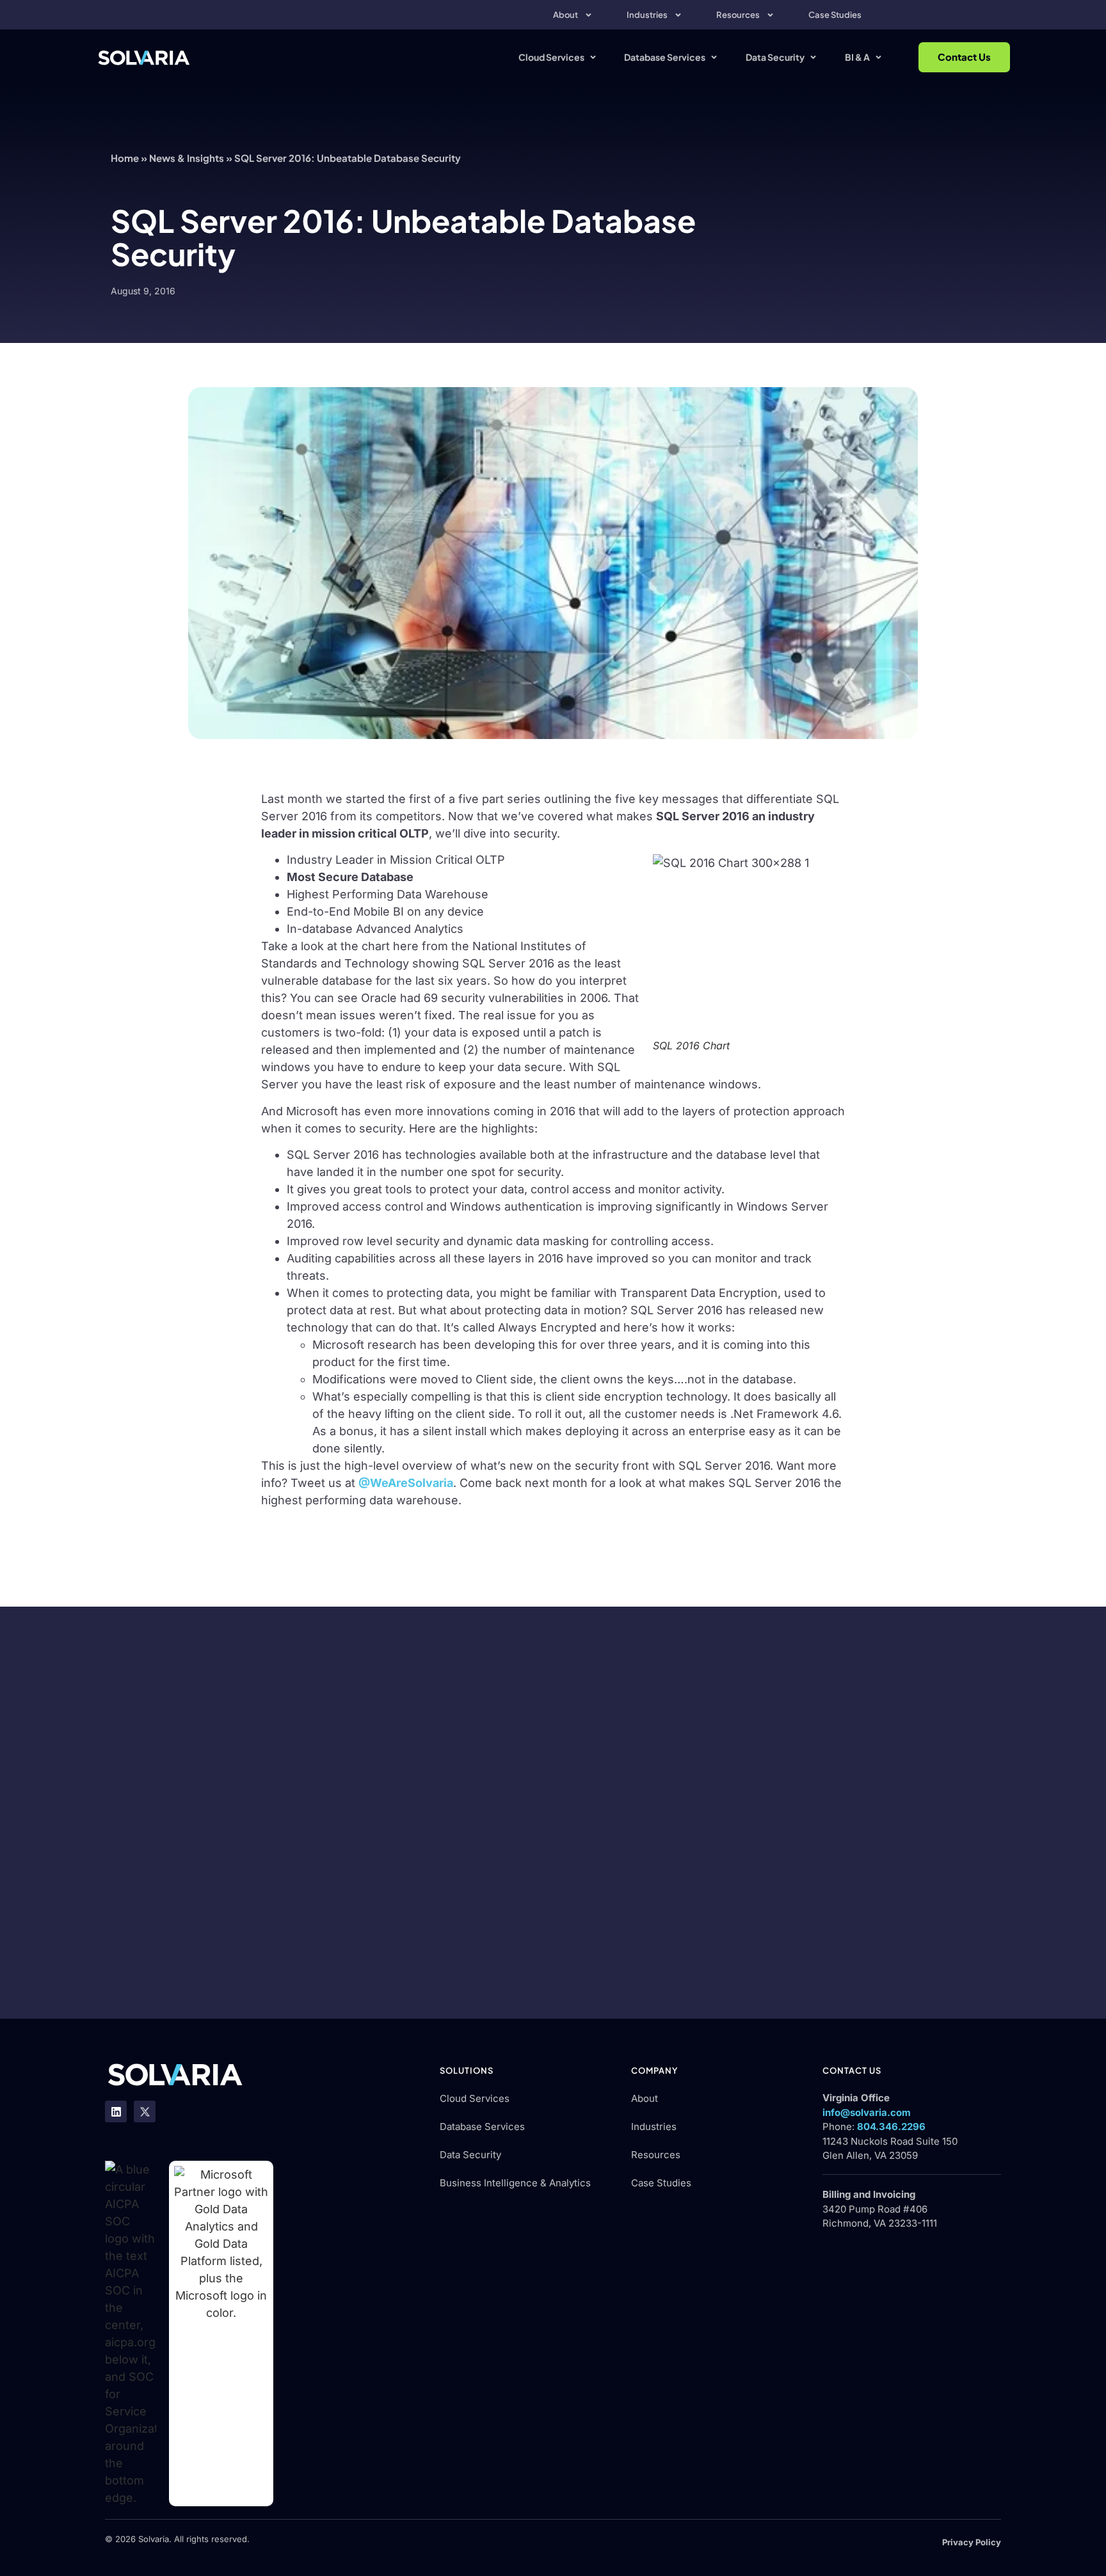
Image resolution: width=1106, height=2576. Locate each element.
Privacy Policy (972, 2542)
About (565, 15)
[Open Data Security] (813, 57)
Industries (647, 15)
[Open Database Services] (714, 57)
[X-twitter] (145, 2111)
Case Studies (835, 15)
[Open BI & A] (878, 57)
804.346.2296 (891, 2127)
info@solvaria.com (867, 2112)
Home (125, 158)
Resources (738, 15)
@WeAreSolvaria (406, 1483)
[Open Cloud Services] (593, 57)
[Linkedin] (116, 2111)
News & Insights (187, 158)
